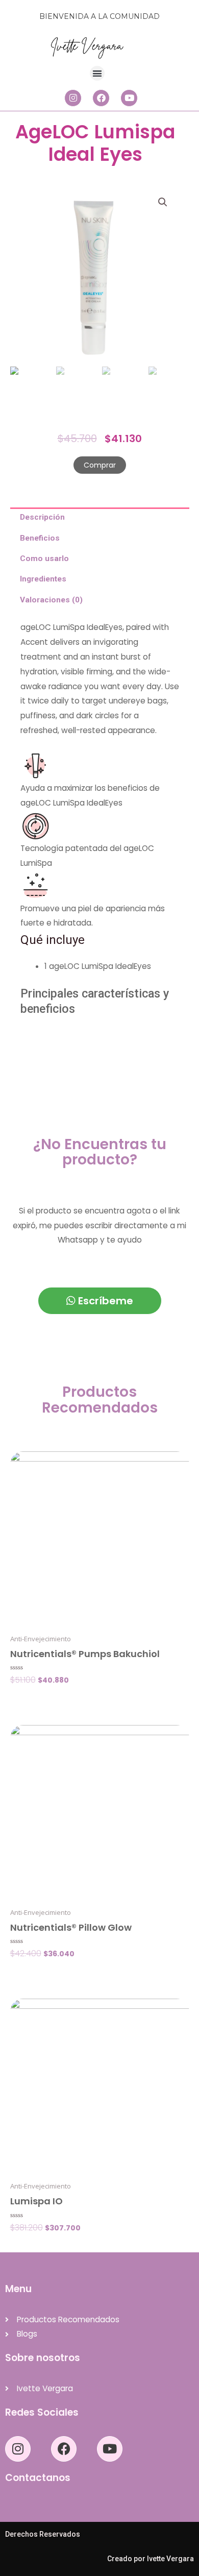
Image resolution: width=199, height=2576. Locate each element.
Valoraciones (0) (51, 600)
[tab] (100, 518)
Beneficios (39, 538)
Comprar (100, 465)
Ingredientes (43, 579)
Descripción (42, 518)
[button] (97, 73)
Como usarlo (44, 558)
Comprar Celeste (41, 2245)
